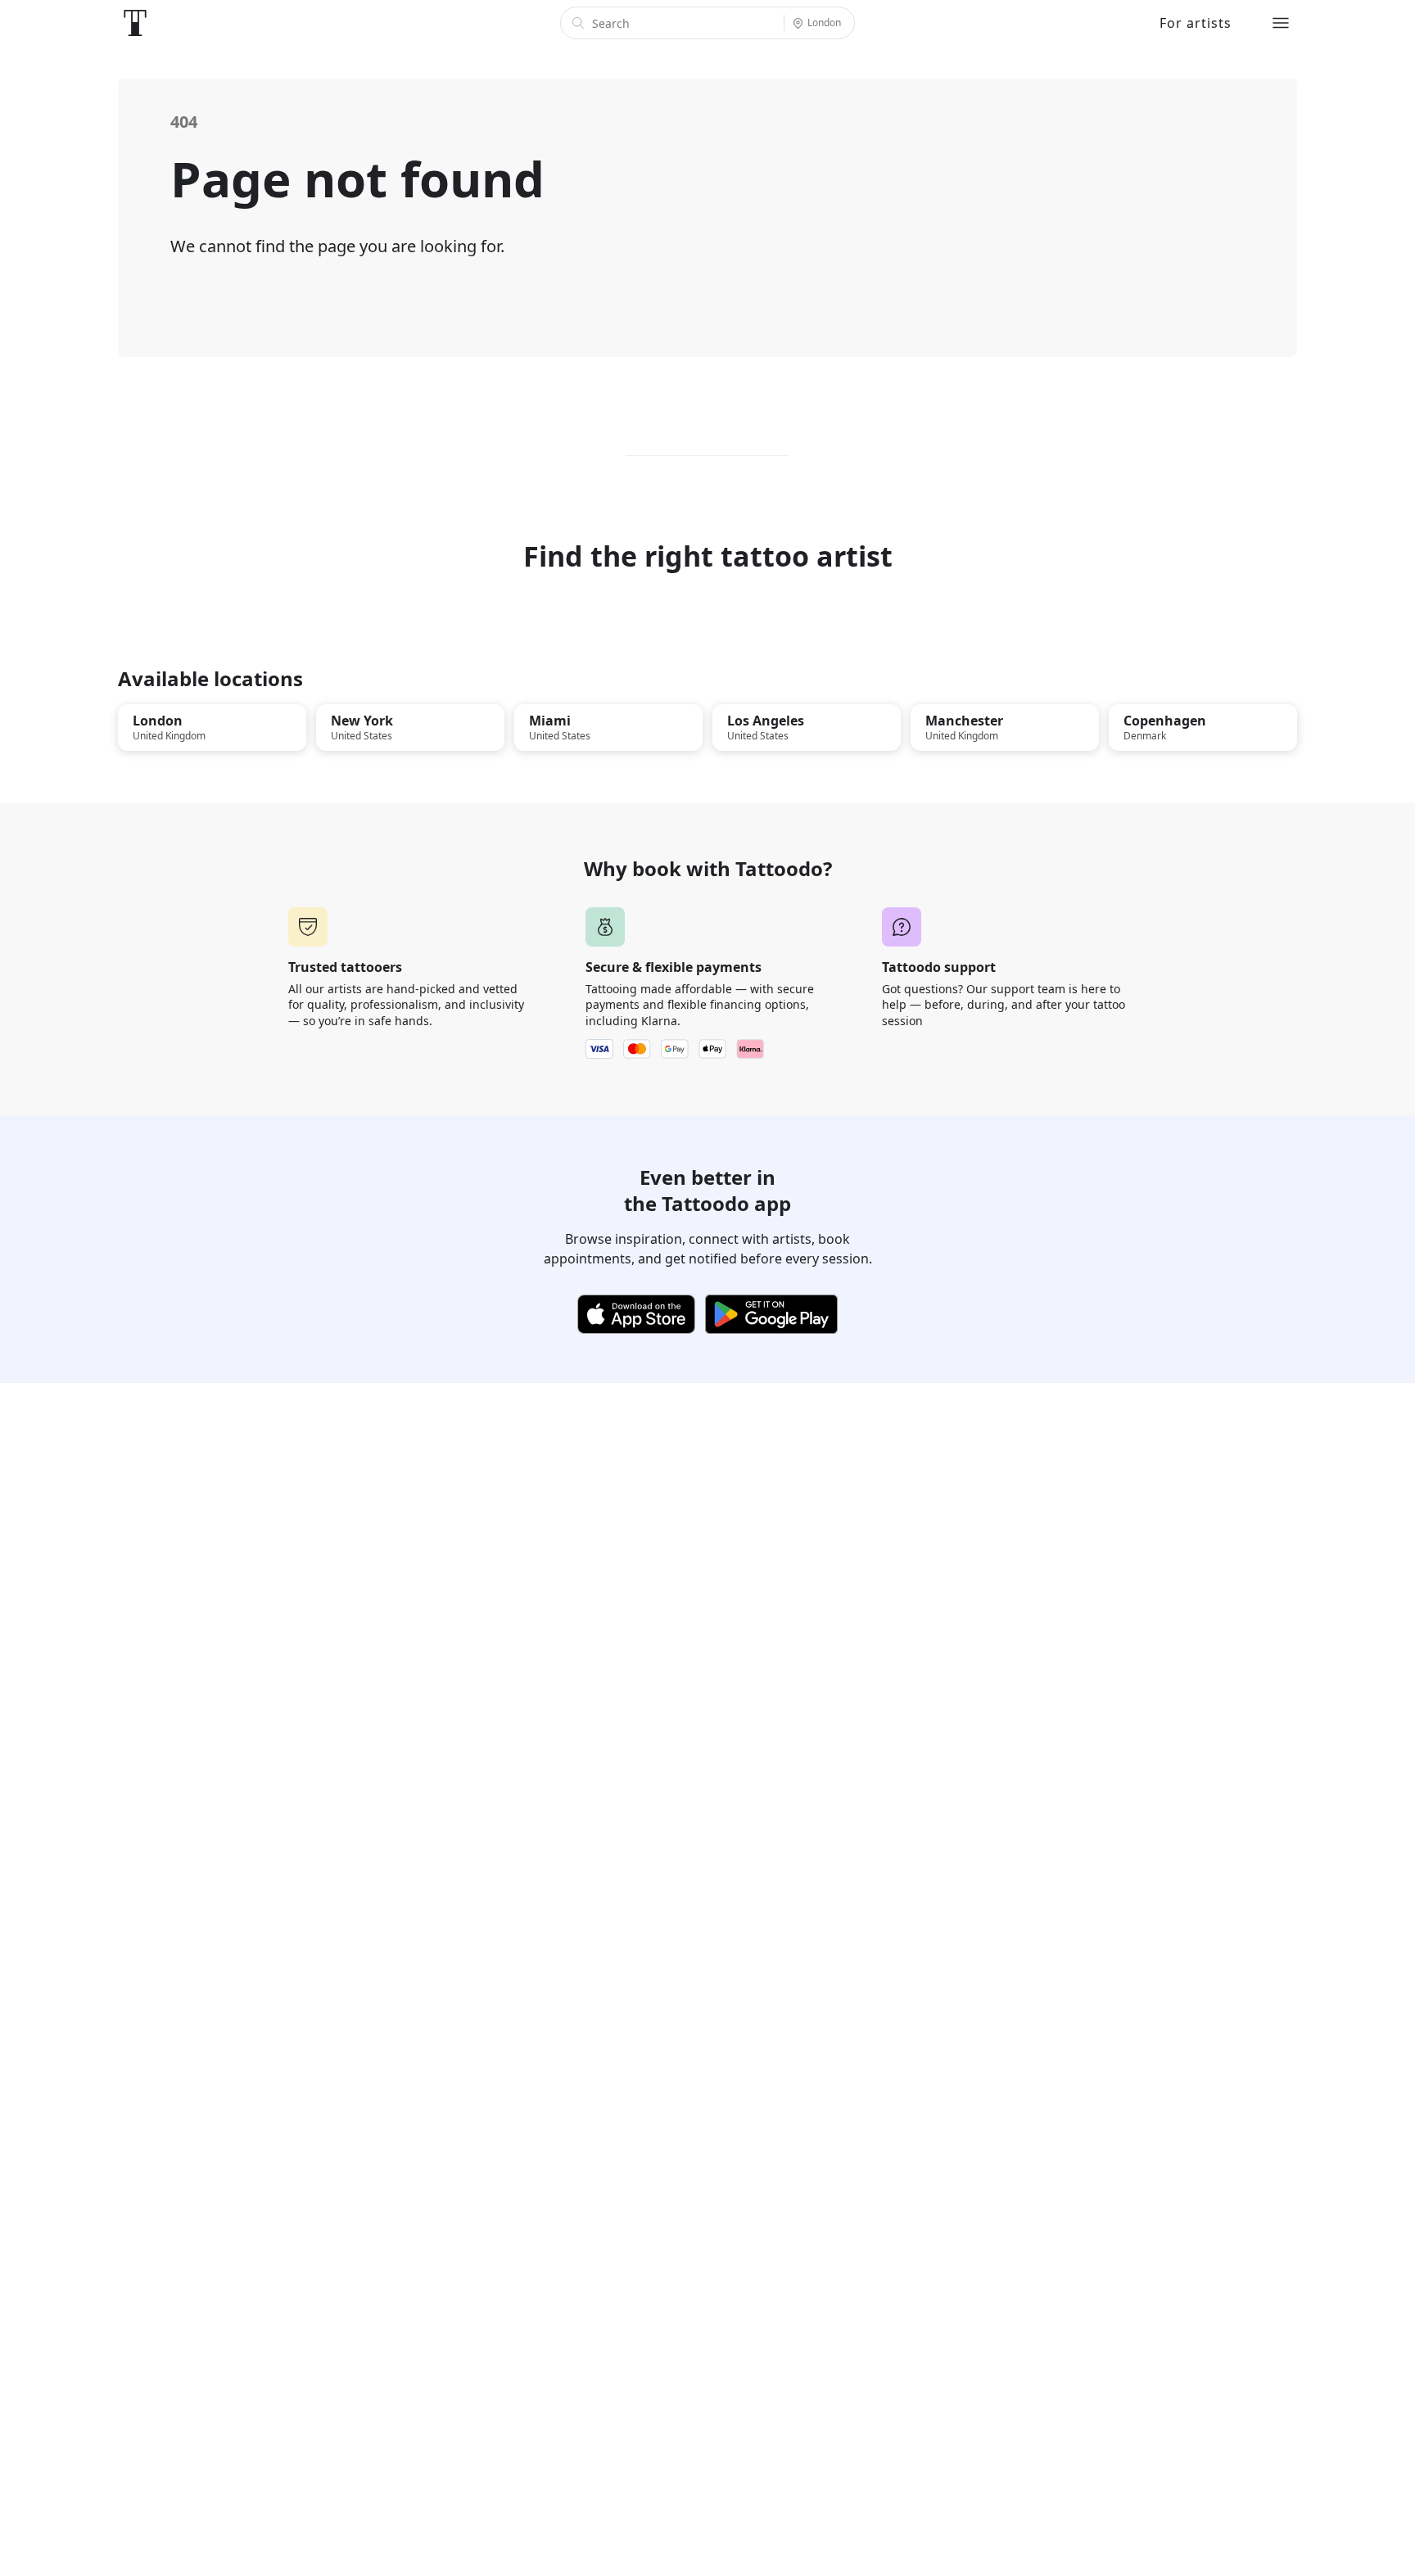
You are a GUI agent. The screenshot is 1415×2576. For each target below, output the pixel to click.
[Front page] (135, 23)
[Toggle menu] (1281, 23)
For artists (1196, 23)
